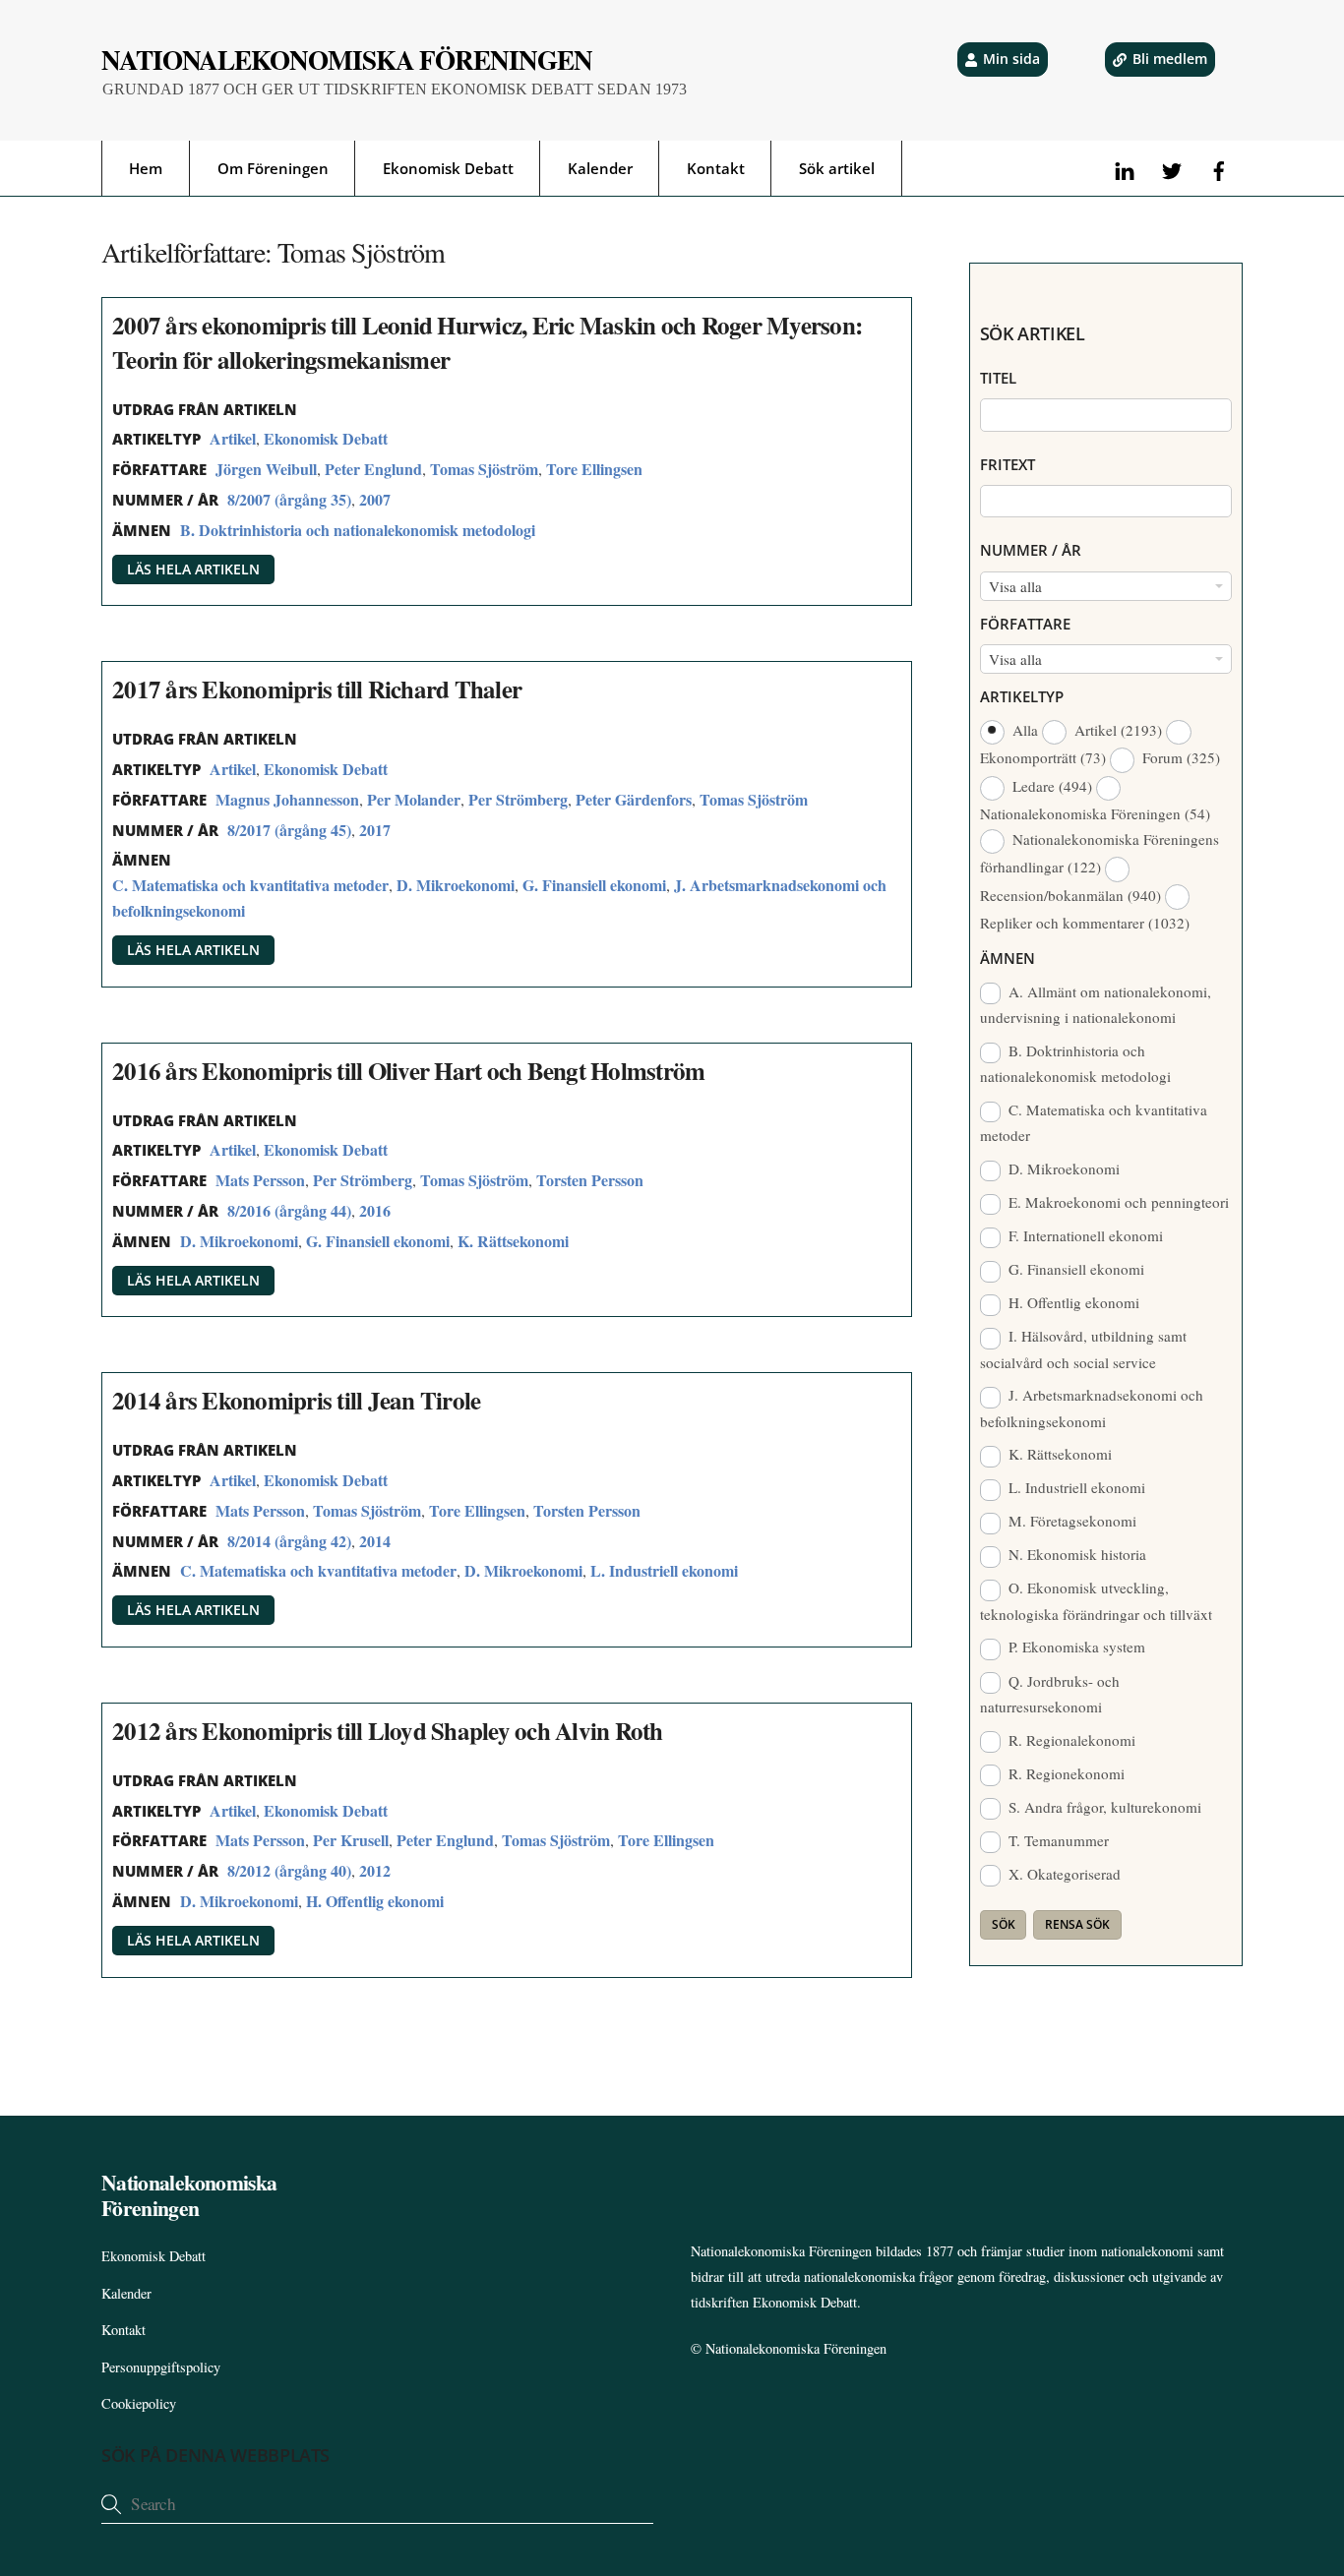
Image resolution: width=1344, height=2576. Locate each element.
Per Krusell (351, 1840)
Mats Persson (260, 1180)
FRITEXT (1008, 464)
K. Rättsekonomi (513, 1241)
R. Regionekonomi (1065, 1773)
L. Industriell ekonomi (664, 1570)
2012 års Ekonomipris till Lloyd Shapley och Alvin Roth (388, 1731)
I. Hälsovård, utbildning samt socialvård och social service (1084, 1348)
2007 (375, 499)
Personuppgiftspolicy (161, 2367)
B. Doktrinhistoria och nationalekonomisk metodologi (358, 530)
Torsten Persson (590, 1180)
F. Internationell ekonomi (1084, 1235)
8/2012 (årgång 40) (289, 1870)
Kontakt (716, 168)
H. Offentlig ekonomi (375, 1901)
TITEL (998, 378)
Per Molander (414, 799)
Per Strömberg (518, 799)
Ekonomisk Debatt (448, 168)
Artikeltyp (1022, 696)
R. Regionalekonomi (1070, 1740)
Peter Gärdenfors (634, 799)
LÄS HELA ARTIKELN (193, 569)
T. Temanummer (1057, 1840)
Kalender (600, 168)
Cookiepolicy (139, 2403)
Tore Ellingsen (594, 469)
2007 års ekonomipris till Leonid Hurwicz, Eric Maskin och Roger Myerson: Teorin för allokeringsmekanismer (487, 342)
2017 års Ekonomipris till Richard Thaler (317, 689)
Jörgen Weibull (266, 469)
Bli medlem (1170, 59)
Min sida (1011, 59)
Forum (1179, 757)
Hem (146, 168)
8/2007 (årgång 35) (289, 499)
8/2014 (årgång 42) (289, 1541)
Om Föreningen (273, 168)
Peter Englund (373, 469)
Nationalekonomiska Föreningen (796, 2348)
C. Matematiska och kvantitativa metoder (250, 885)
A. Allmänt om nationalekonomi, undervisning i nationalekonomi (1096, 1004)
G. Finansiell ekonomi (594, 885)
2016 (375, 1210)
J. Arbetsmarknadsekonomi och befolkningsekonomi (1092, 1408)
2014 (375, 1541)
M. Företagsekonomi (1070, 1521)
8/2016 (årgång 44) (289, 1210)
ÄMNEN (1008, 958)
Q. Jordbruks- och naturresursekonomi (1050, 1694)
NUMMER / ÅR (1031, 550)
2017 (375, 830)
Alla (1025, 730)
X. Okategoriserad (1063, 1874)
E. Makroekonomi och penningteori (1117, 1202)
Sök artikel (837, 168)
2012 (375, 1870)
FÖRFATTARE (1025, 624)
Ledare (1050, 786)
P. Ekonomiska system (1075, 1647)
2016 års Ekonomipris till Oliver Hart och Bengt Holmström (408, 1071)
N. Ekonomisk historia (1075, 1554)
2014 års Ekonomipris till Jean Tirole (296, 1400)
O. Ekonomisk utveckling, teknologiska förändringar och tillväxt (1096, 1600)
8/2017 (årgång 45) (289, 830)
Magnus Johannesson (287, 799)
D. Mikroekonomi (456, 885)
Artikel (233, 438)
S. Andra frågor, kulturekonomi (1103, 1807)
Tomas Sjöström (484, 469)
